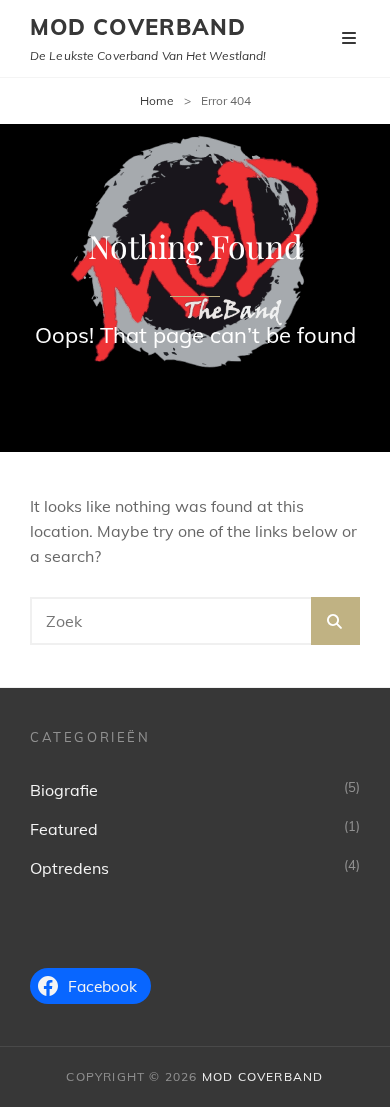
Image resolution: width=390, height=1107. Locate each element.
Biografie (64, 790)
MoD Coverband (138, 27)
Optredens (69, 868)
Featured (64, 829)
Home (157, 100)
